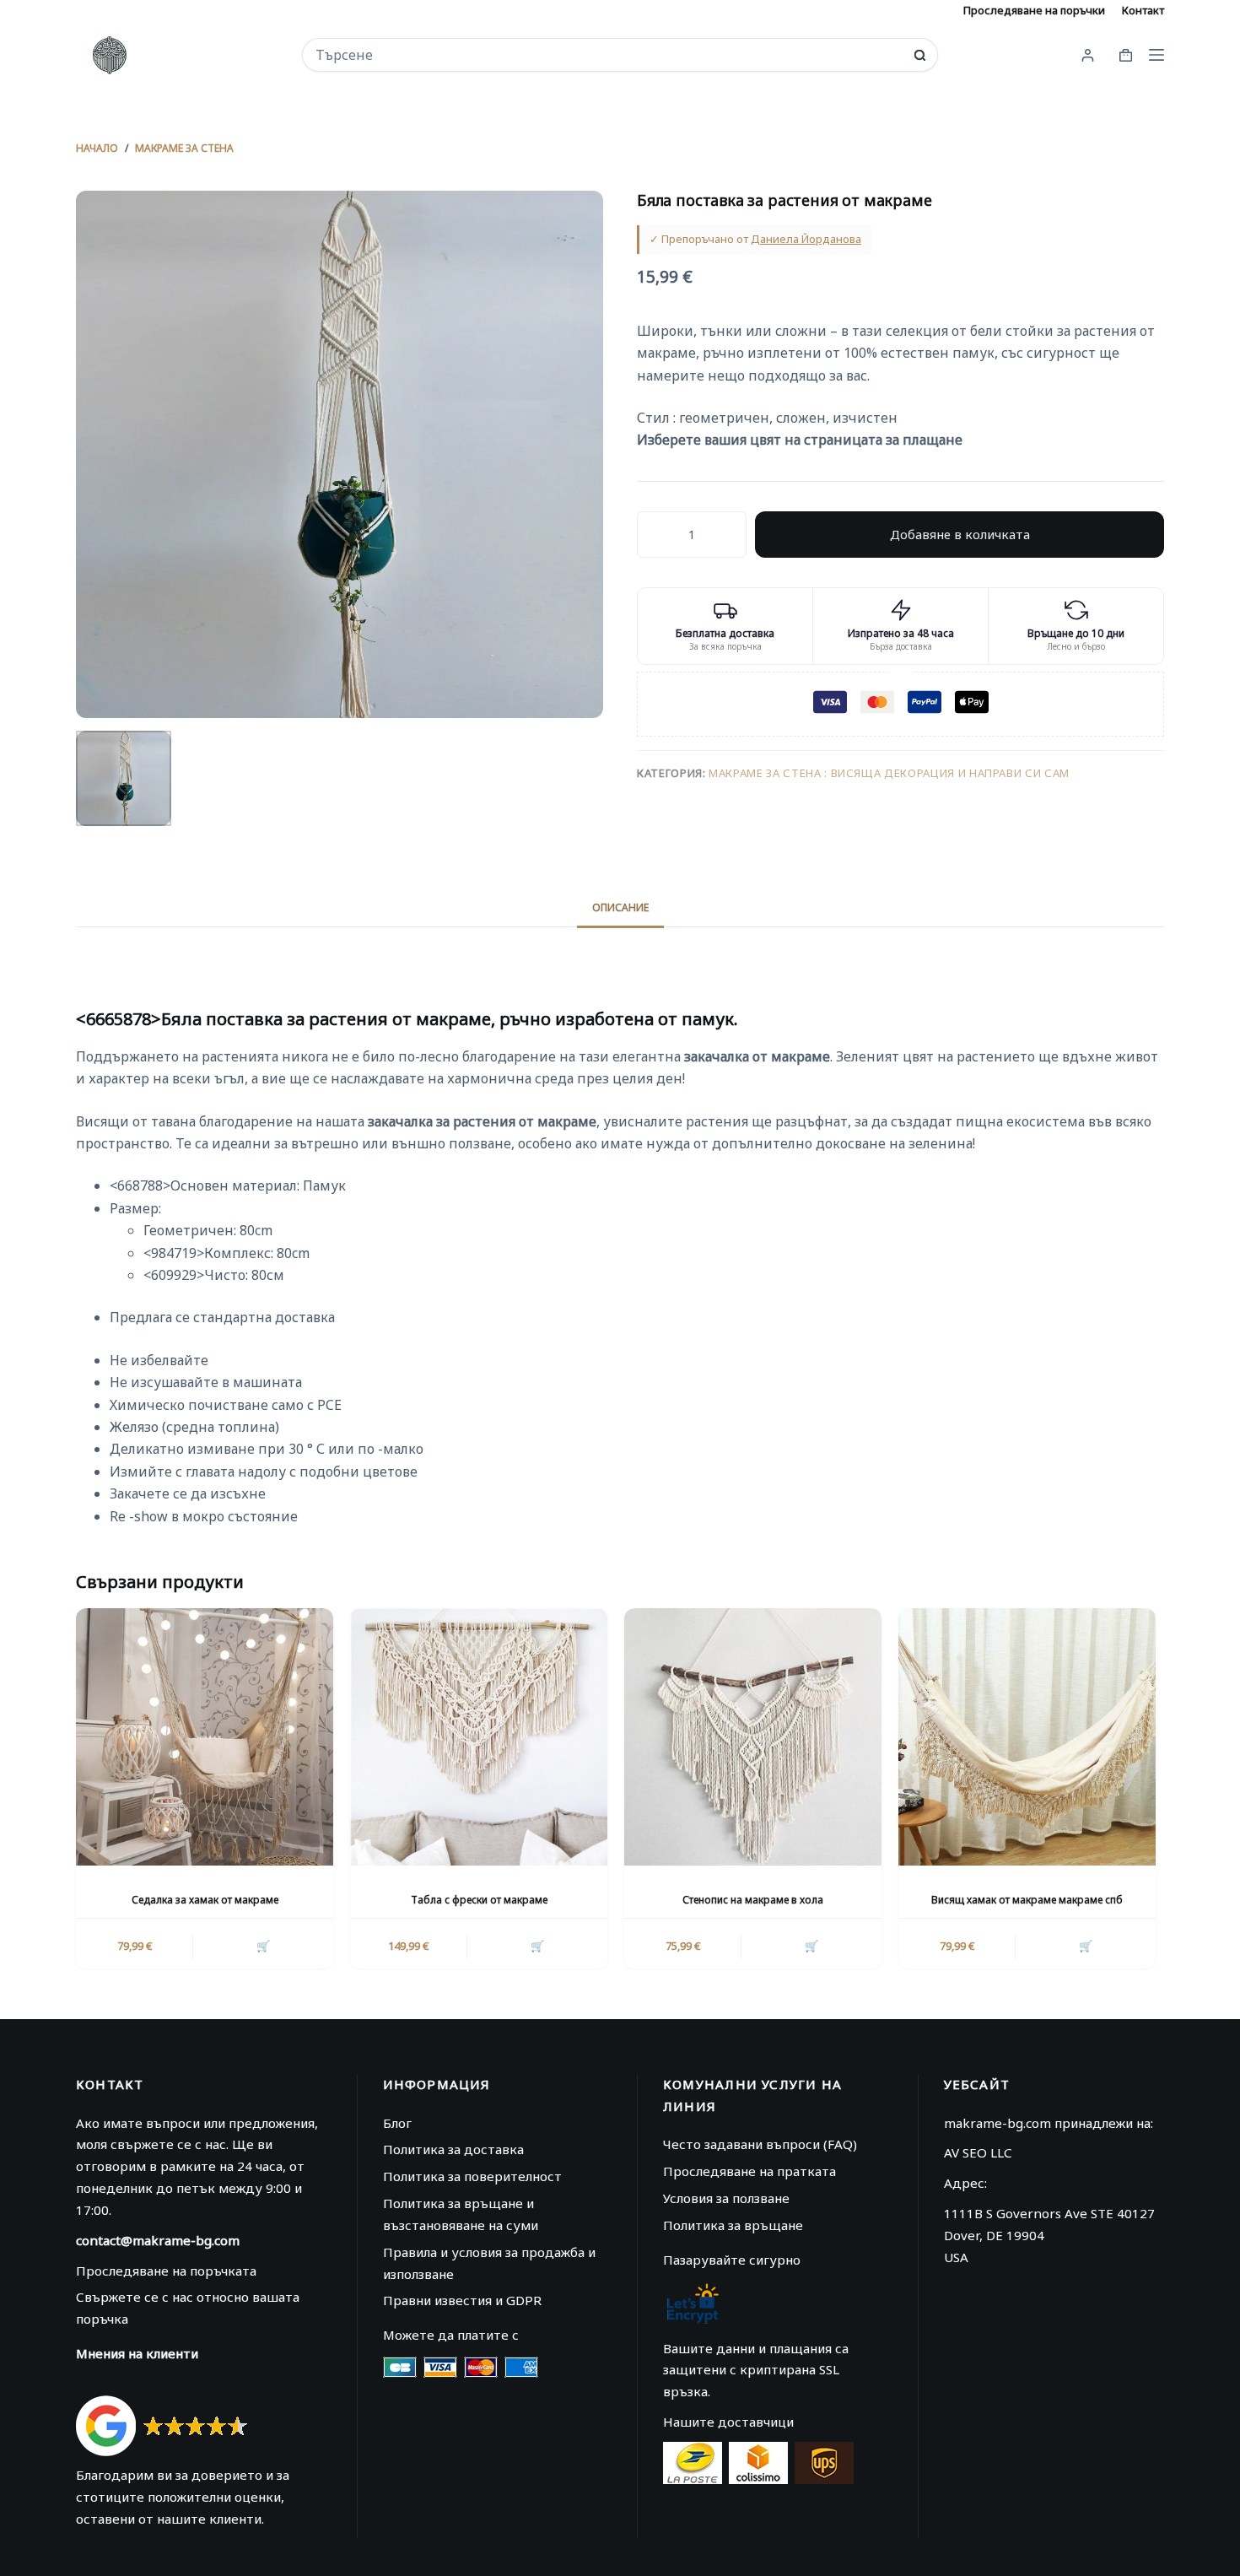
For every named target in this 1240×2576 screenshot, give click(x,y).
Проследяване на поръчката (166, 2271)
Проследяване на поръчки (1034, 10)
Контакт (1143, 10)
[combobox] (609, 55)
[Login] (1088, 55)
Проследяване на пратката (749, 2171)
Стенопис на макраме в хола (753, 1900)
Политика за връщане (733, 2225)
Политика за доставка (453, 2149)
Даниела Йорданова (806, 239)
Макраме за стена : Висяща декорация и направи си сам (889, 773)
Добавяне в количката (960, 534)
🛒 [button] (263, 1946)
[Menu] (1156, 55)
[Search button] (920, 55)
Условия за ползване (726, 2198)
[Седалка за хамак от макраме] (205, 1737)
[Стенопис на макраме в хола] (753, 1737)
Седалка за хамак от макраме (205, 1900)
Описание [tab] (620, 907)
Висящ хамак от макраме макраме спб (1027, 1900)
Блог (397, 2123)
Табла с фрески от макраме (479, 1900)
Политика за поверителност (472, 2176)
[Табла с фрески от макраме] (479, 1737)
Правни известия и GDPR (462, 2300)
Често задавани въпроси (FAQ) (760, 2144)
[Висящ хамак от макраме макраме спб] (1027, 1737)
